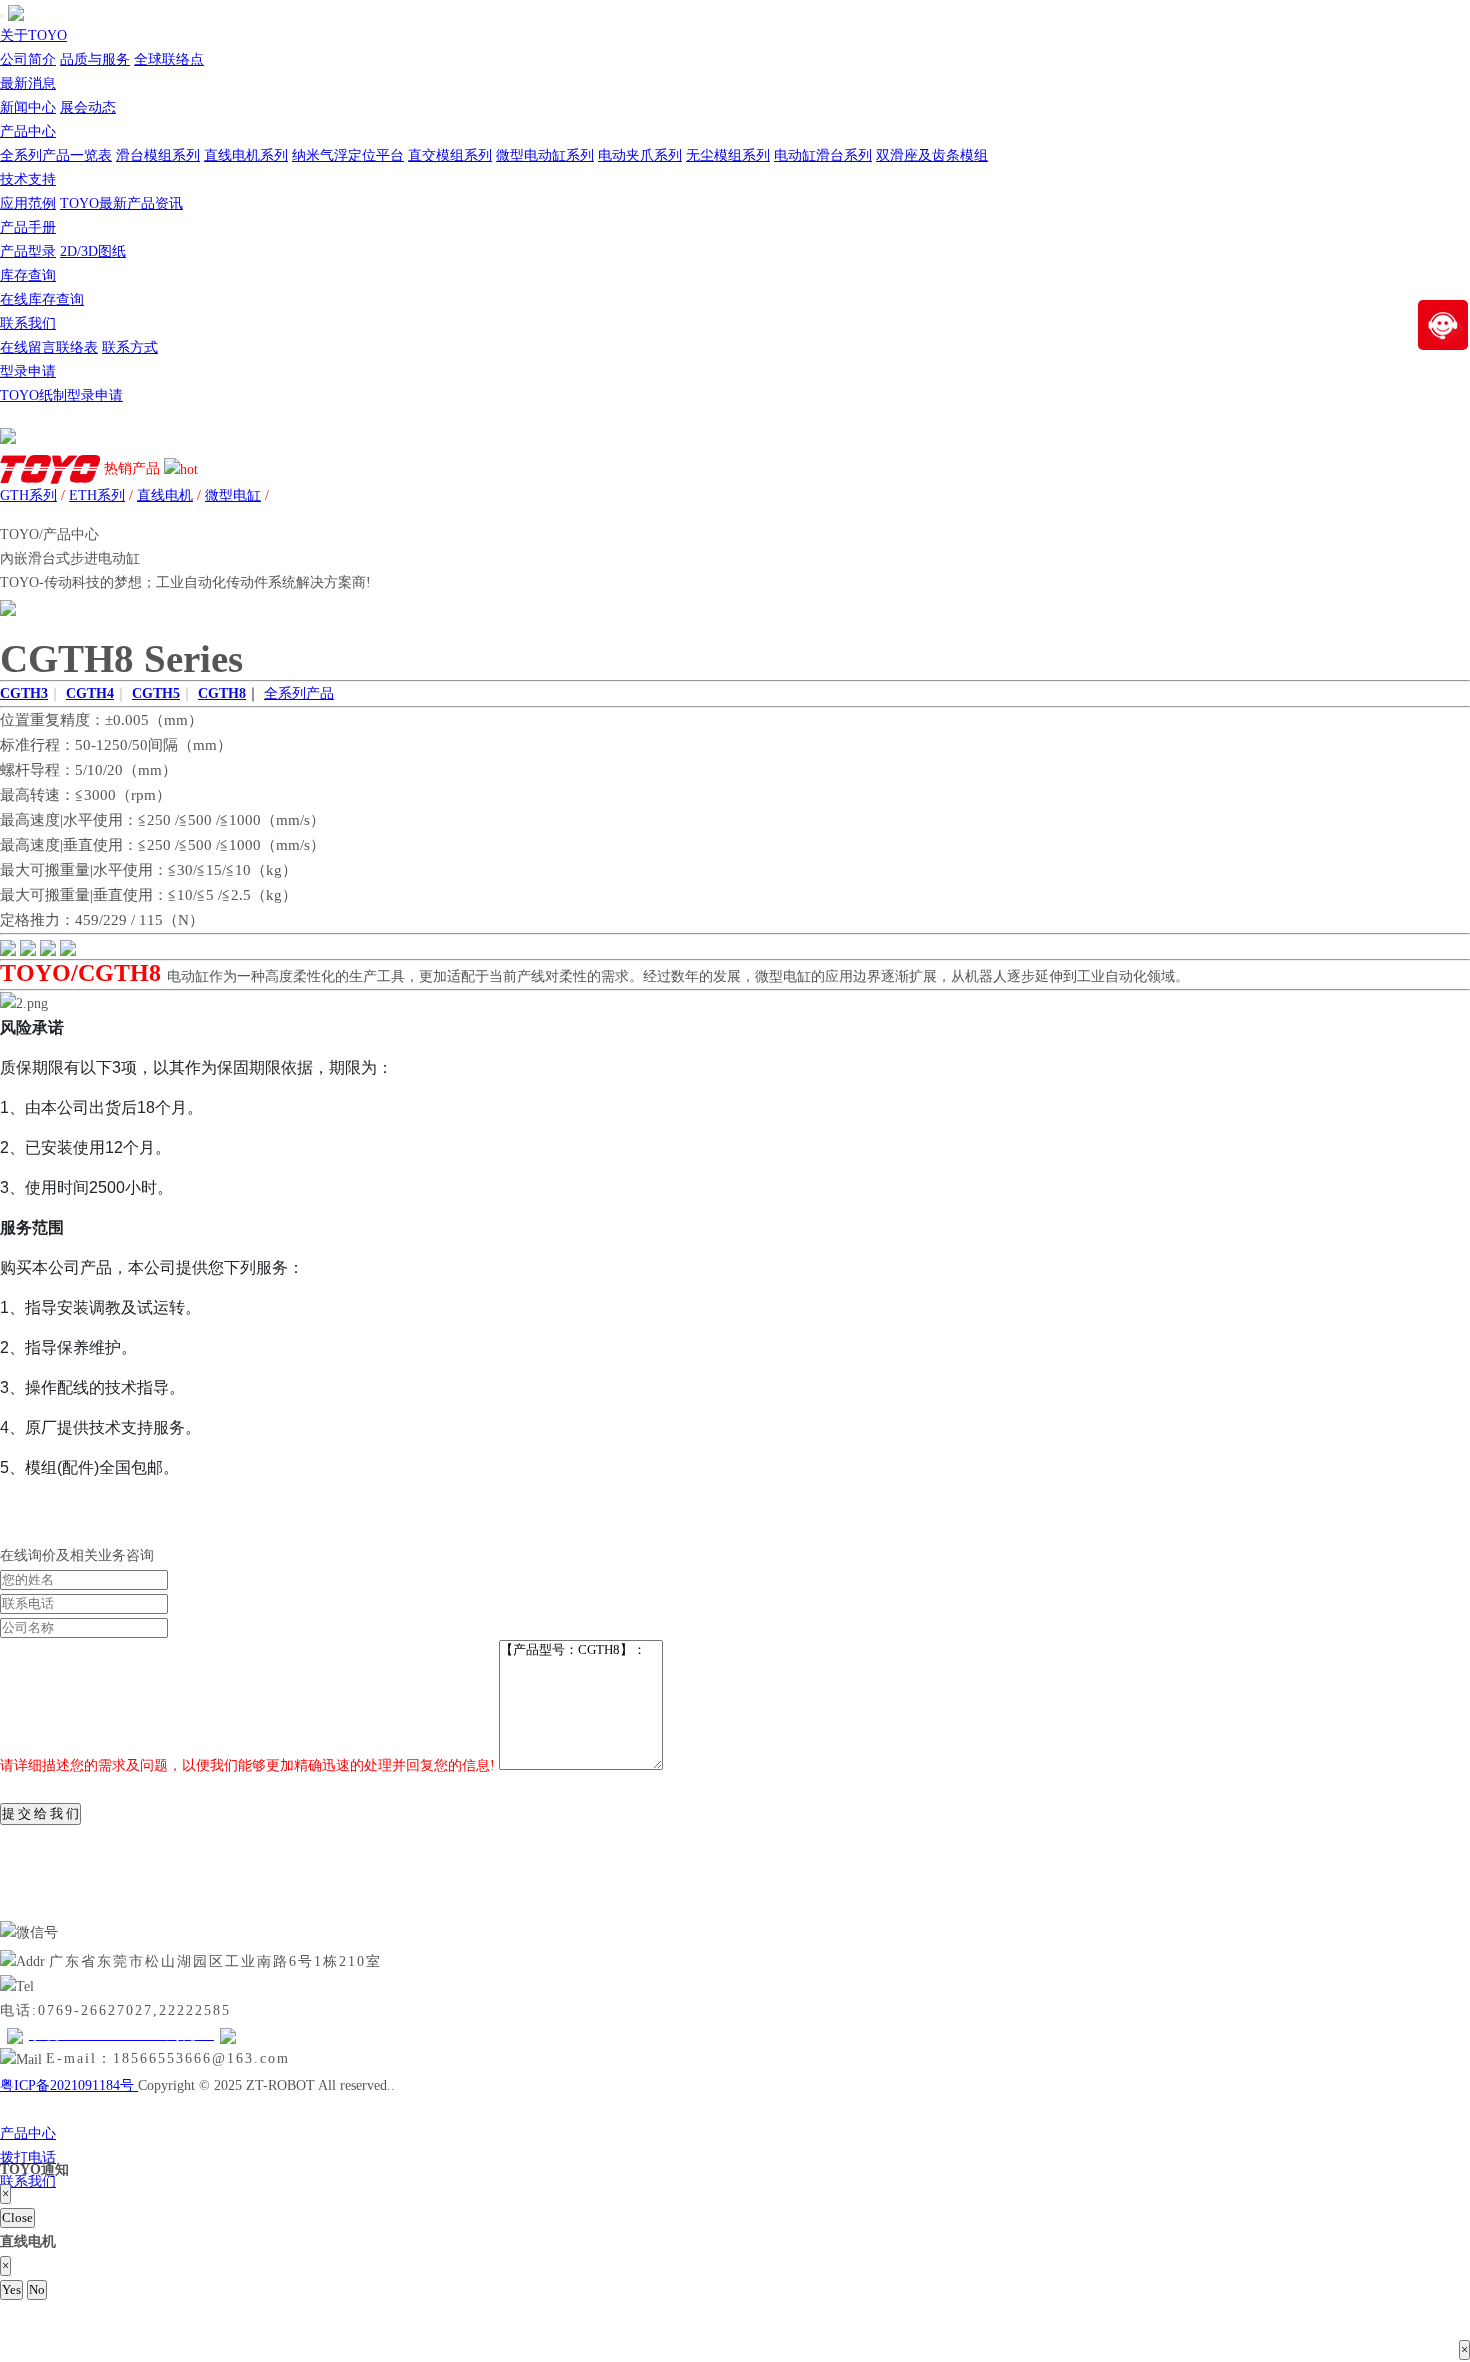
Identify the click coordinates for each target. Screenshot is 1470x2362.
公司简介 (28, 59)
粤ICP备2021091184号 (69, 2085)
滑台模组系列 (158, 155)
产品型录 (28, 251)
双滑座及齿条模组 (932, 155)
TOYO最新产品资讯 (121, 203)
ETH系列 (97, 495)
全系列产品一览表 (56, 155)
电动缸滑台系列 (823, 155)
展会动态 (88, 107)
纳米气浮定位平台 (348, 155)
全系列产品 (299, 693)
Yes (11, 2289)
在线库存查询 (42, 299)
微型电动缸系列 (545, 155)
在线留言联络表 (49, 347)
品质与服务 (95, 59)
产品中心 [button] (28, 131)
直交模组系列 (450, 155)
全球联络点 (169, 59)
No (37, 2289)
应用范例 (28, 203)
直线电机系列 (246, 155)
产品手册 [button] (28, 227)
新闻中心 (28, 107)
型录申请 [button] (28, 371)
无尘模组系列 (728, 155)
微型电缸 (233, 495)
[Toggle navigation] (2, 16)
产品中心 (28, 2133)
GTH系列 (28, 495)
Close (17, 2217)
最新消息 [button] (28, 83)
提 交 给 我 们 (40, 1813)
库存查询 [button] (28, 275)
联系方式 (130, 347)
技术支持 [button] (28, 179)
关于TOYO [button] (33, 35)
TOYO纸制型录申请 (61, 395)
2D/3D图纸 (93, 251)
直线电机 (165, 495)
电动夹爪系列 (640, 155)
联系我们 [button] (28, 323)
